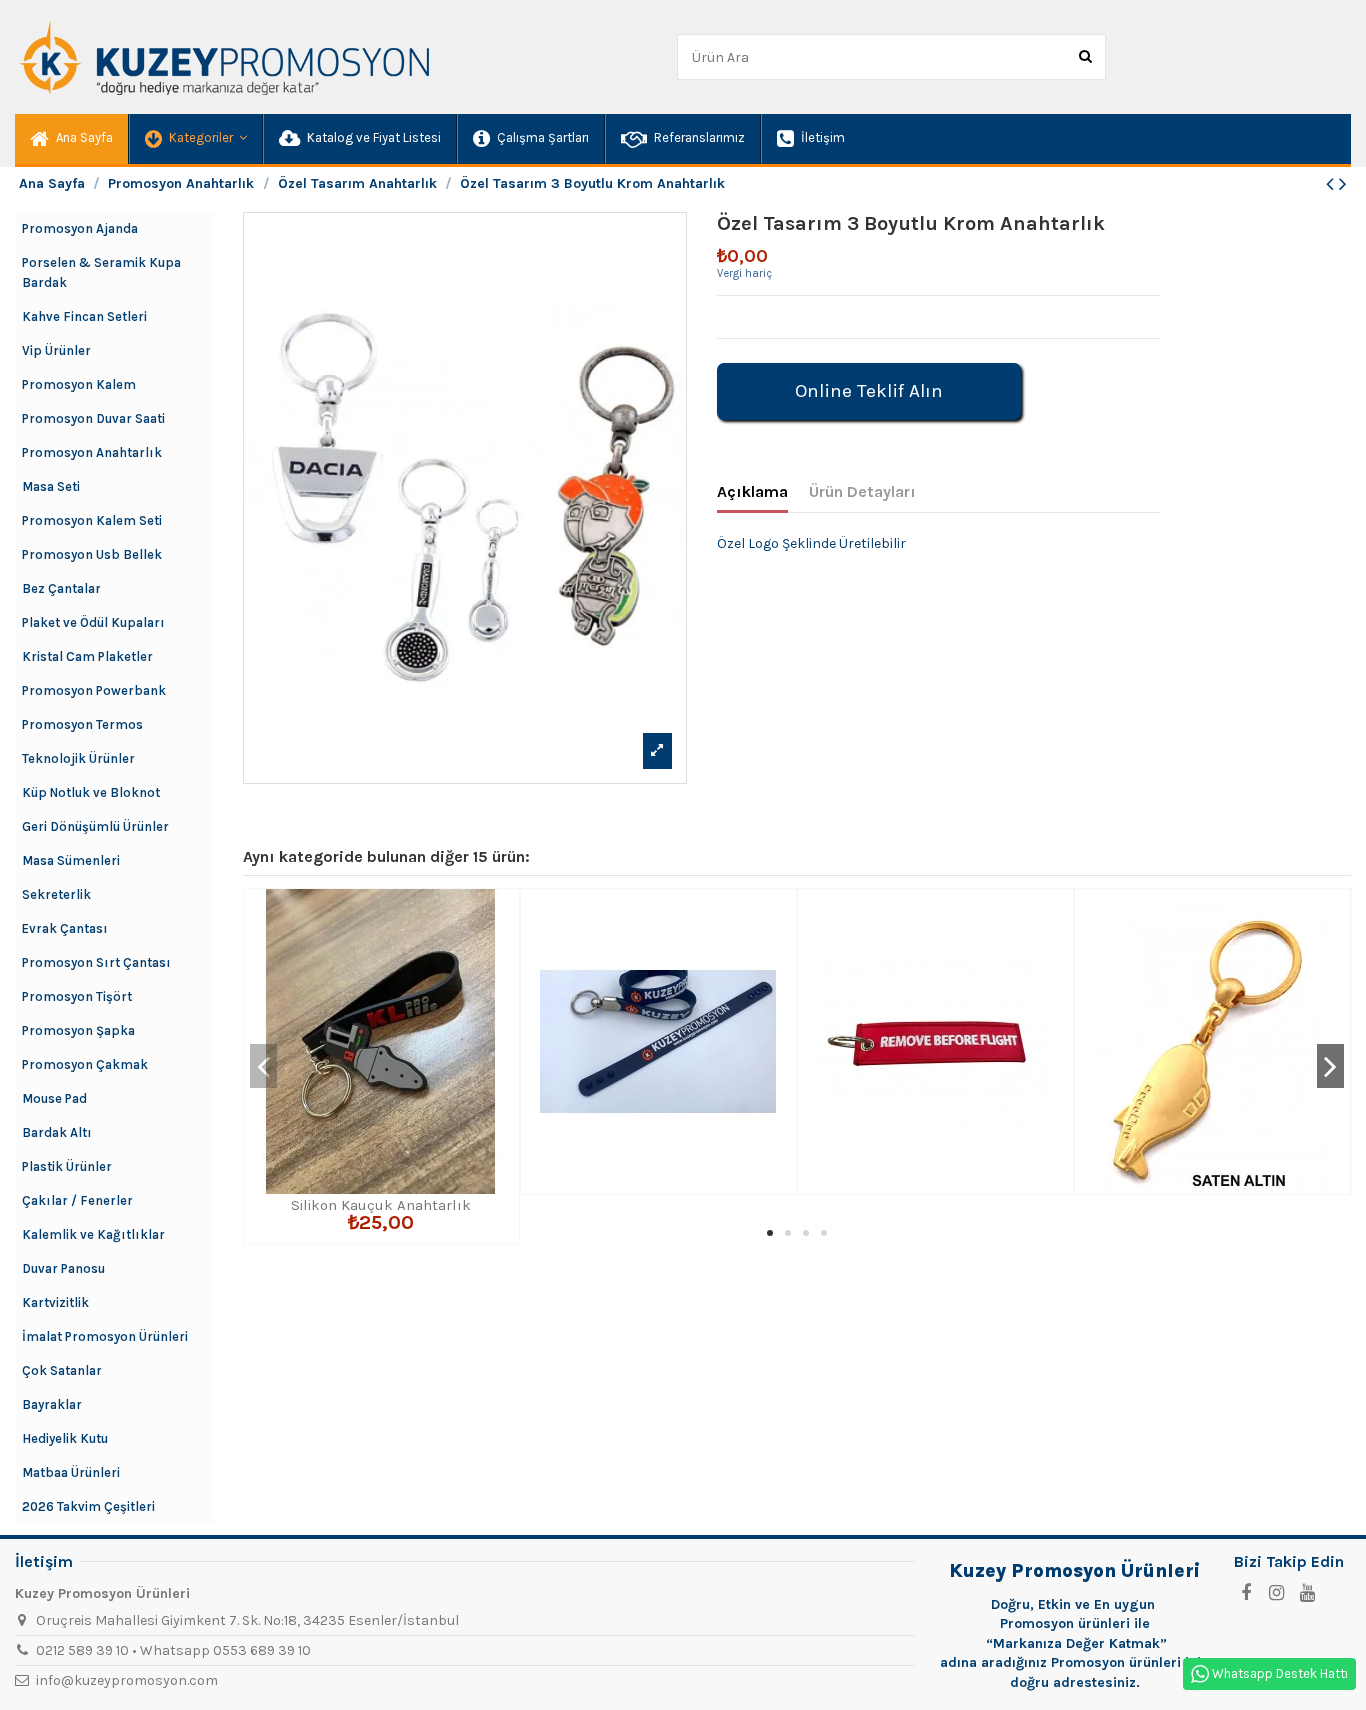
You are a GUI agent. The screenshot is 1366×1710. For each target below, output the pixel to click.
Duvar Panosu (63, 1268)
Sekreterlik (56, 894)
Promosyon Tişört (77, 996)
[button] (195, 139)
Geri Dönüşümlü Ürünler (95, 826)
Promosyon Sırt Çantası (96, 962)
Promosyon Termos (82, 724)
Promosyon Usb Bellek (92, 554)
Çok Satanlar (62, 1370)
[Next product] (1343, 184)
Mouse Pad (54, 1098)
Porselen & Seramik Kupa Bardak (101, 272)
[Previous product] (1332, 184)
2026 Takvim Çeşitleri (88, 1506)
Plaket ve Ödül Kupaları (93, 622)
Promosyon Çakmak (85, 1064)
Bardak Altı (57, 1132)
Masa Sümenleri (71, 860)
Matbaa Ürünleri (71, 1472)
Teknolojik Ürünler (78, 758)
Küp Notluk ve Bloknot (91, 792)
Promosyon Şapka (78, 1030)
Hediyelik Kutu (65, 1438)
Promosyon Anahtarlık (92, 452)
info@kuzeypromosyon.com (127, 1680)
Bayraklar (52, 1404)
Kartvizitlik (55, 1302)
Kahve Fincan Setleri (84, 316)
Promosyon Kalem (79, 384)
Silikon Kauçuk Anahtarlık (381, 1205)
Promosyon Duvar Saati (93, 418)
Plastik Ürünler (67, 1166)
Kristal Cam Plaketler (87, 656)
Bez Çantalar (61, 588)
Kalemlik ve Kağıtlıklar (93, 1234)
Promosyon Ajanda (80, 228)
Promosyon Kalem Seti (92, 520)
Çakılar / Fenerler (77, 1200)
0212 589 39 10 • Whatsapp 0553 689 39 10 (173, 1650)
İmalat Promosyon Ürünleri (105, 1336)
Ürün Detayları (862, 491)
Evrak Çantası (65, 928)
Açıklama (752, 491)
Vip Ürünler (56, 350)
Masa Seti (51, 486)
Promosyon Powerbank (94, 690)
